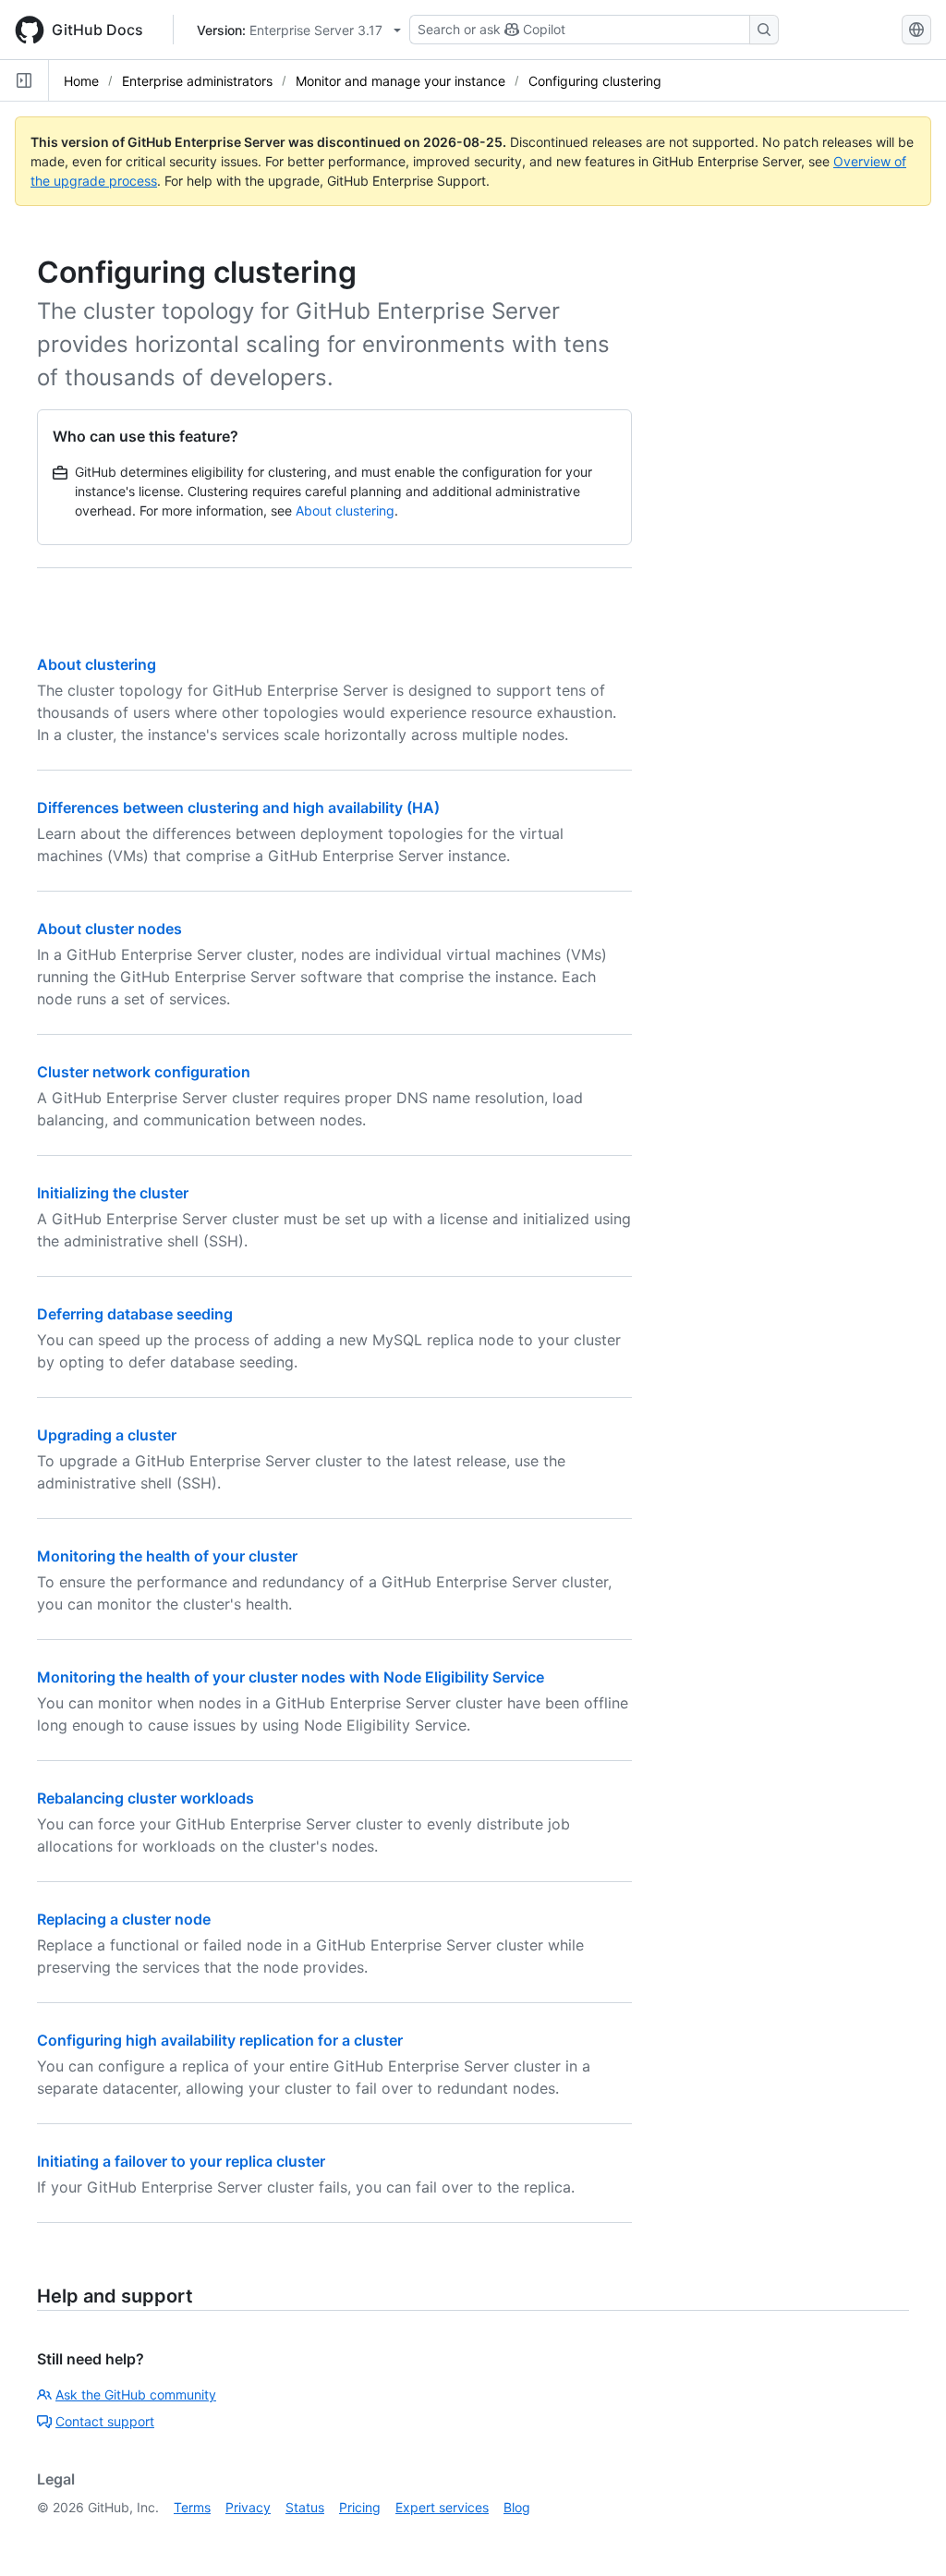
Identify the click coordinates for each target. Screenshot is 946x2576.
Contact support (105, 2421)
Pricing (360, 2507)
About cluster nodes (109, 929)
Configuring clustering (595, 81)
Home (81, 81)
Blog (517, 2507)
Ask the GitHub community (136, 2394)
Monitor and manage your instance (400, 81)
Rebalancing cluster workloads (146, 1798)
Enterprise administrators (197, 81)
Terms (192, 2507)
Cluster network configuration (144, 1072)
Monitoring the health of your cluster (167, 1556)
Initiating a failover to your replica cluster (181, 2161)
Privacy (248, 2507)
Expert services (442, 2507)
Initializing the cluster (113, 1193)
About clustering (345, 510)
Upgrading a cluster (107, 1435)
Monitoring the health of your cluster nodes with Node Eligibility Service (291, 1677)
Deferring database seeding (135, 1314)
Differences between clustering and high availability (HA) (238, 808)
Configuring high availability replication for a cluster (220, 2040)
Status (305, 2507)
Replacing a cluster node (124, 1919)
